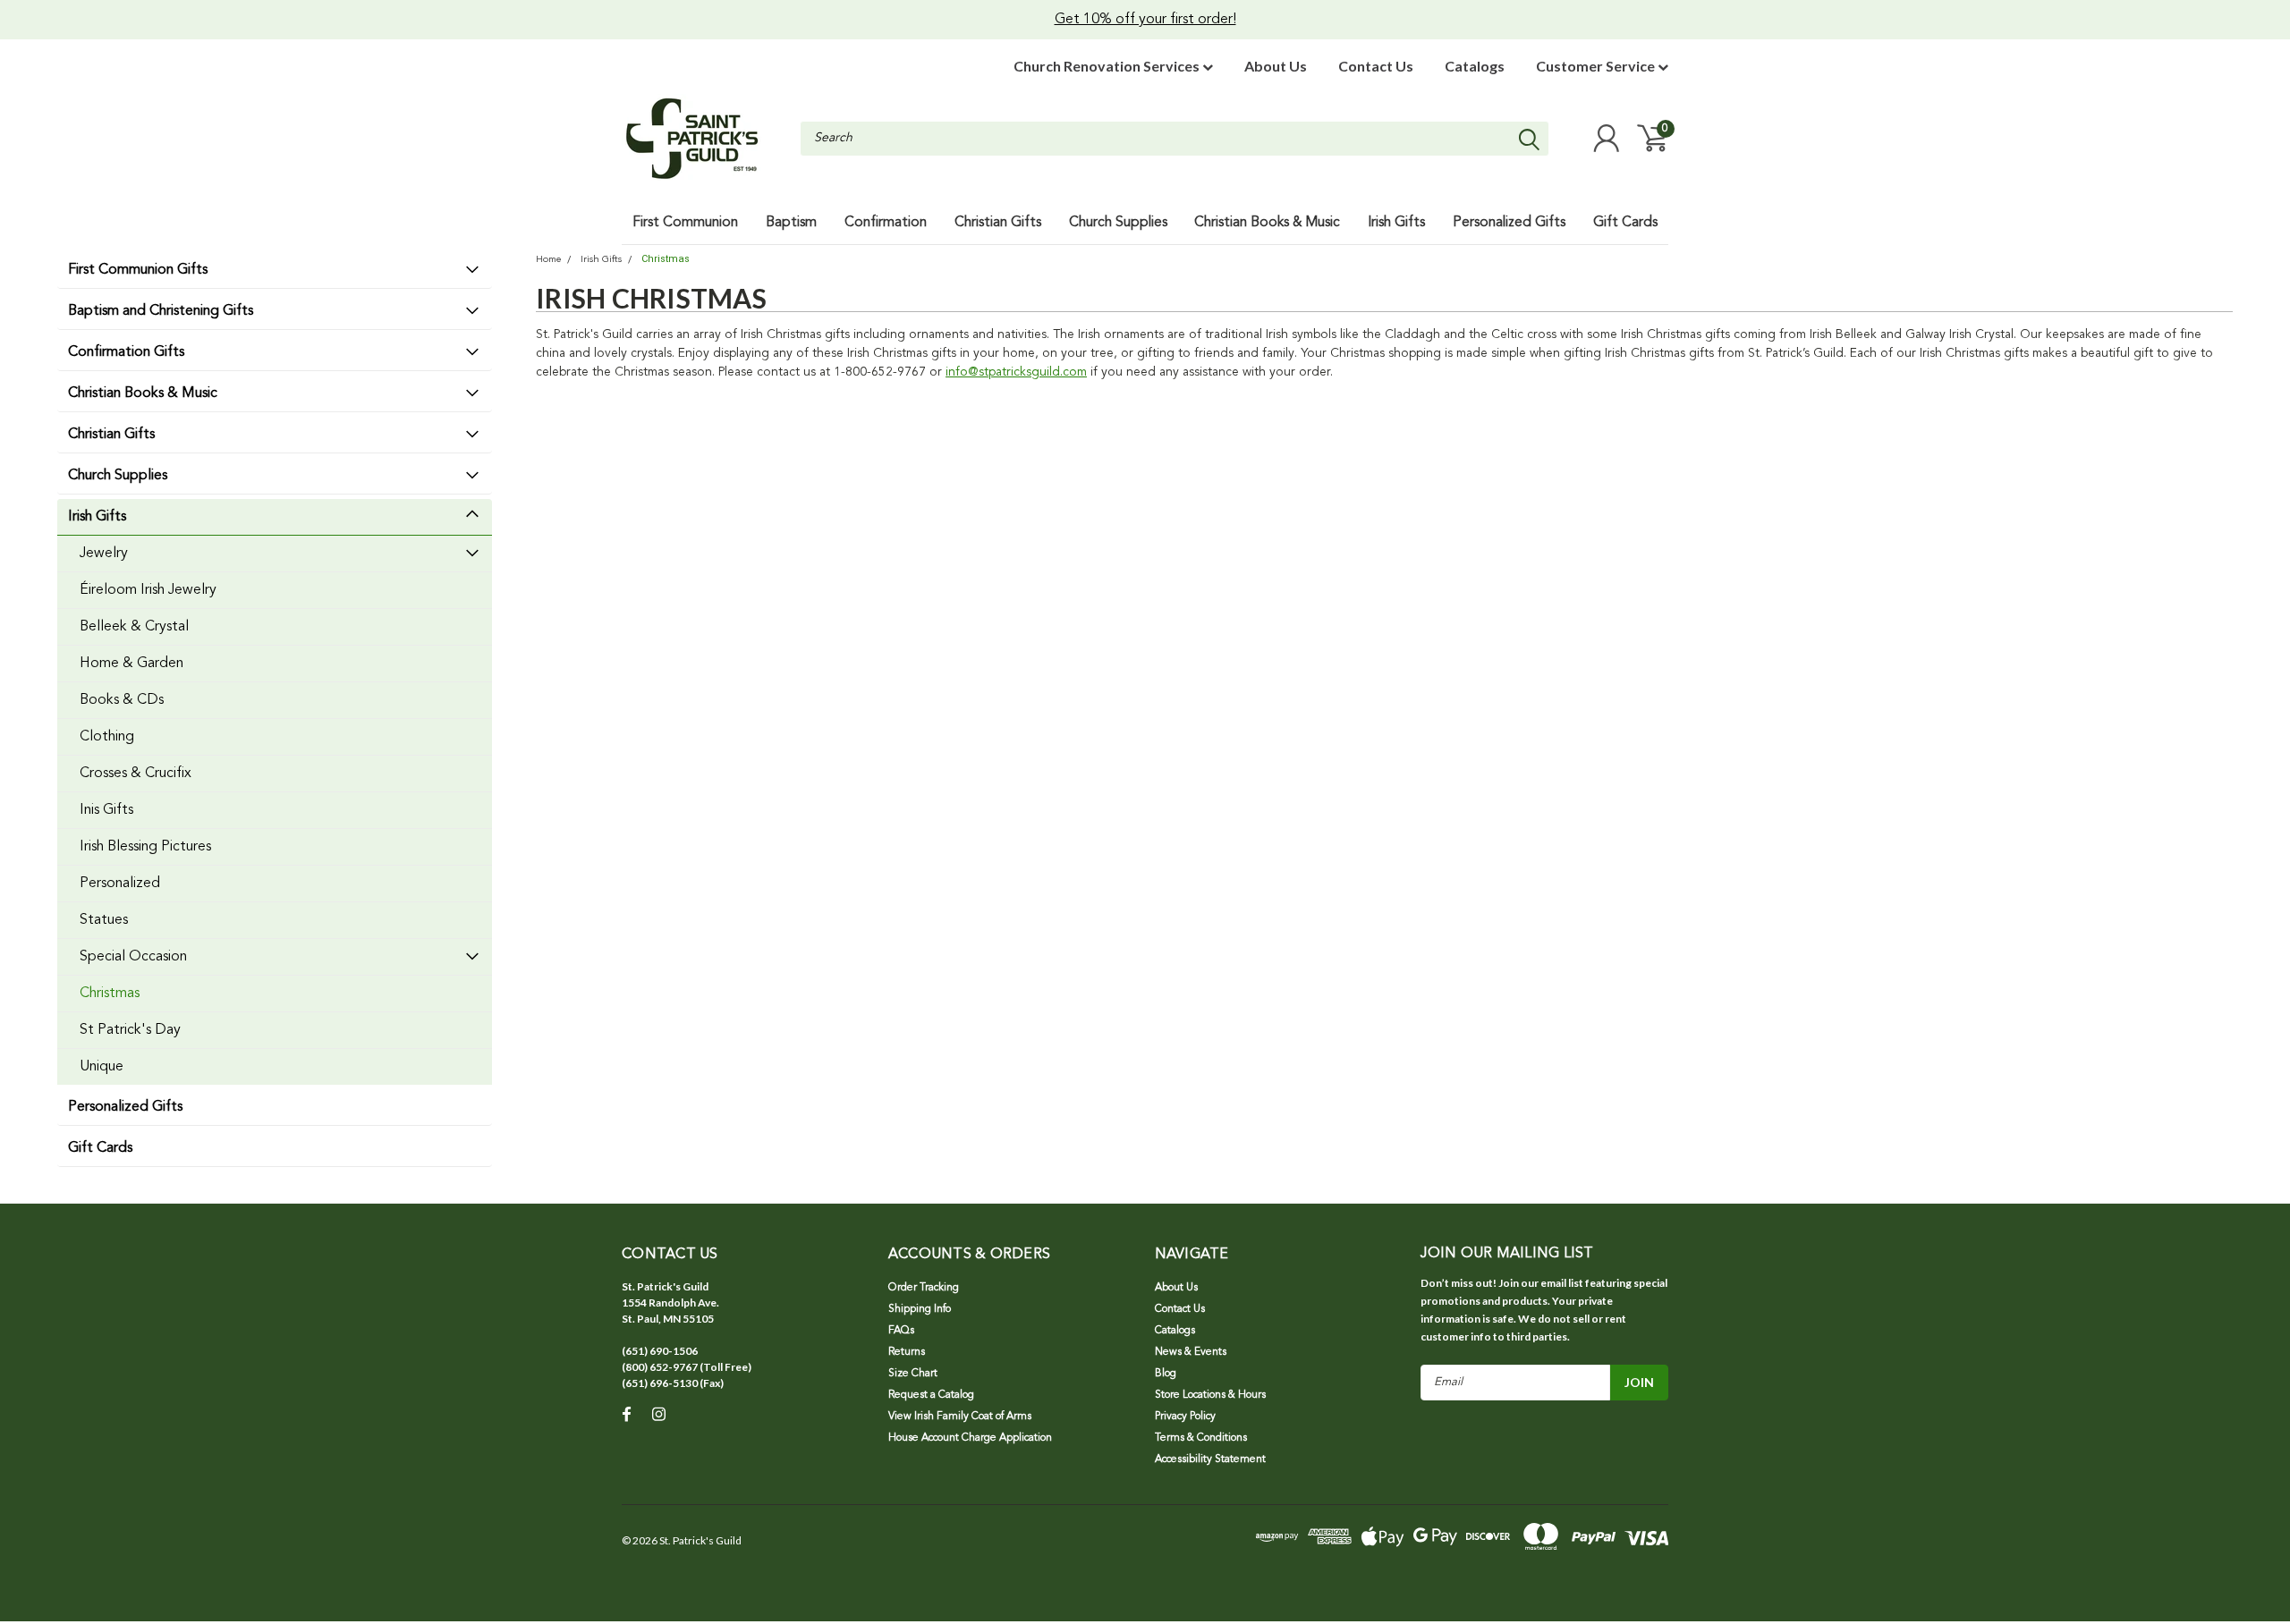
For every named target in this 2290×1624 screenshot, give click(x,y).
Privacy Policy (1185, 1417)
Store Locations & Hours (1210, 1395)
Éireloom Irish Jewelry (148, 590)
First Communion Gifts (138, 270)
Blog (1166, 1374)
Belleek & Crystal (134, 627)
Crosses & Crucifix (136, 774)
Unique (102, 1067)
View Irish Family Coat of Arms (960, 1417)
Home (548, 260)
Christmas (110, 994)
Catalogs (1475, 66)
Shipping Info (920, 1309)
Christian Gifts (111, 435)
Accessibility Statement (1210, 1459)
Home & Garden (131, 664)
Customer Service (1597, 66)
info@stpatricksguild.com (1016, 372)
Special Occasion (133, 957)
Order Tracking (924, 1288)
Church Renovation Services (1108, 66)
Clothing (107, 737)
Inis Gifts (106, 810)
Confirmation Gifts (126, 352)
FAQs (901, 1331)
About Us (1276, 66)
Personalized (120, 884)
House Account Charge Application (970, 1438)
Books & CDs (122, 700)
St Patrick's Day (130, 1030)
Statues (104, 920)
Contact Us (1376, 66)
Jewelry (104, 554)
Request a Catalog (931, 1395)
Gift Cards (100, 1148)
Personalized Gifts (125, 1107)
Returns (907, 1352)
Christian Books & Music (143, 393)
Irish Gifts (97, 517)
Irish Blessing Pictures (145, 847)
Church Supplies (118, 476)
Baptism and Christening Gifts (161, 311)
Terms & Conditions (1201, 1438)
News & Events (1191, 1352)
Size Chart (913, 1374)
